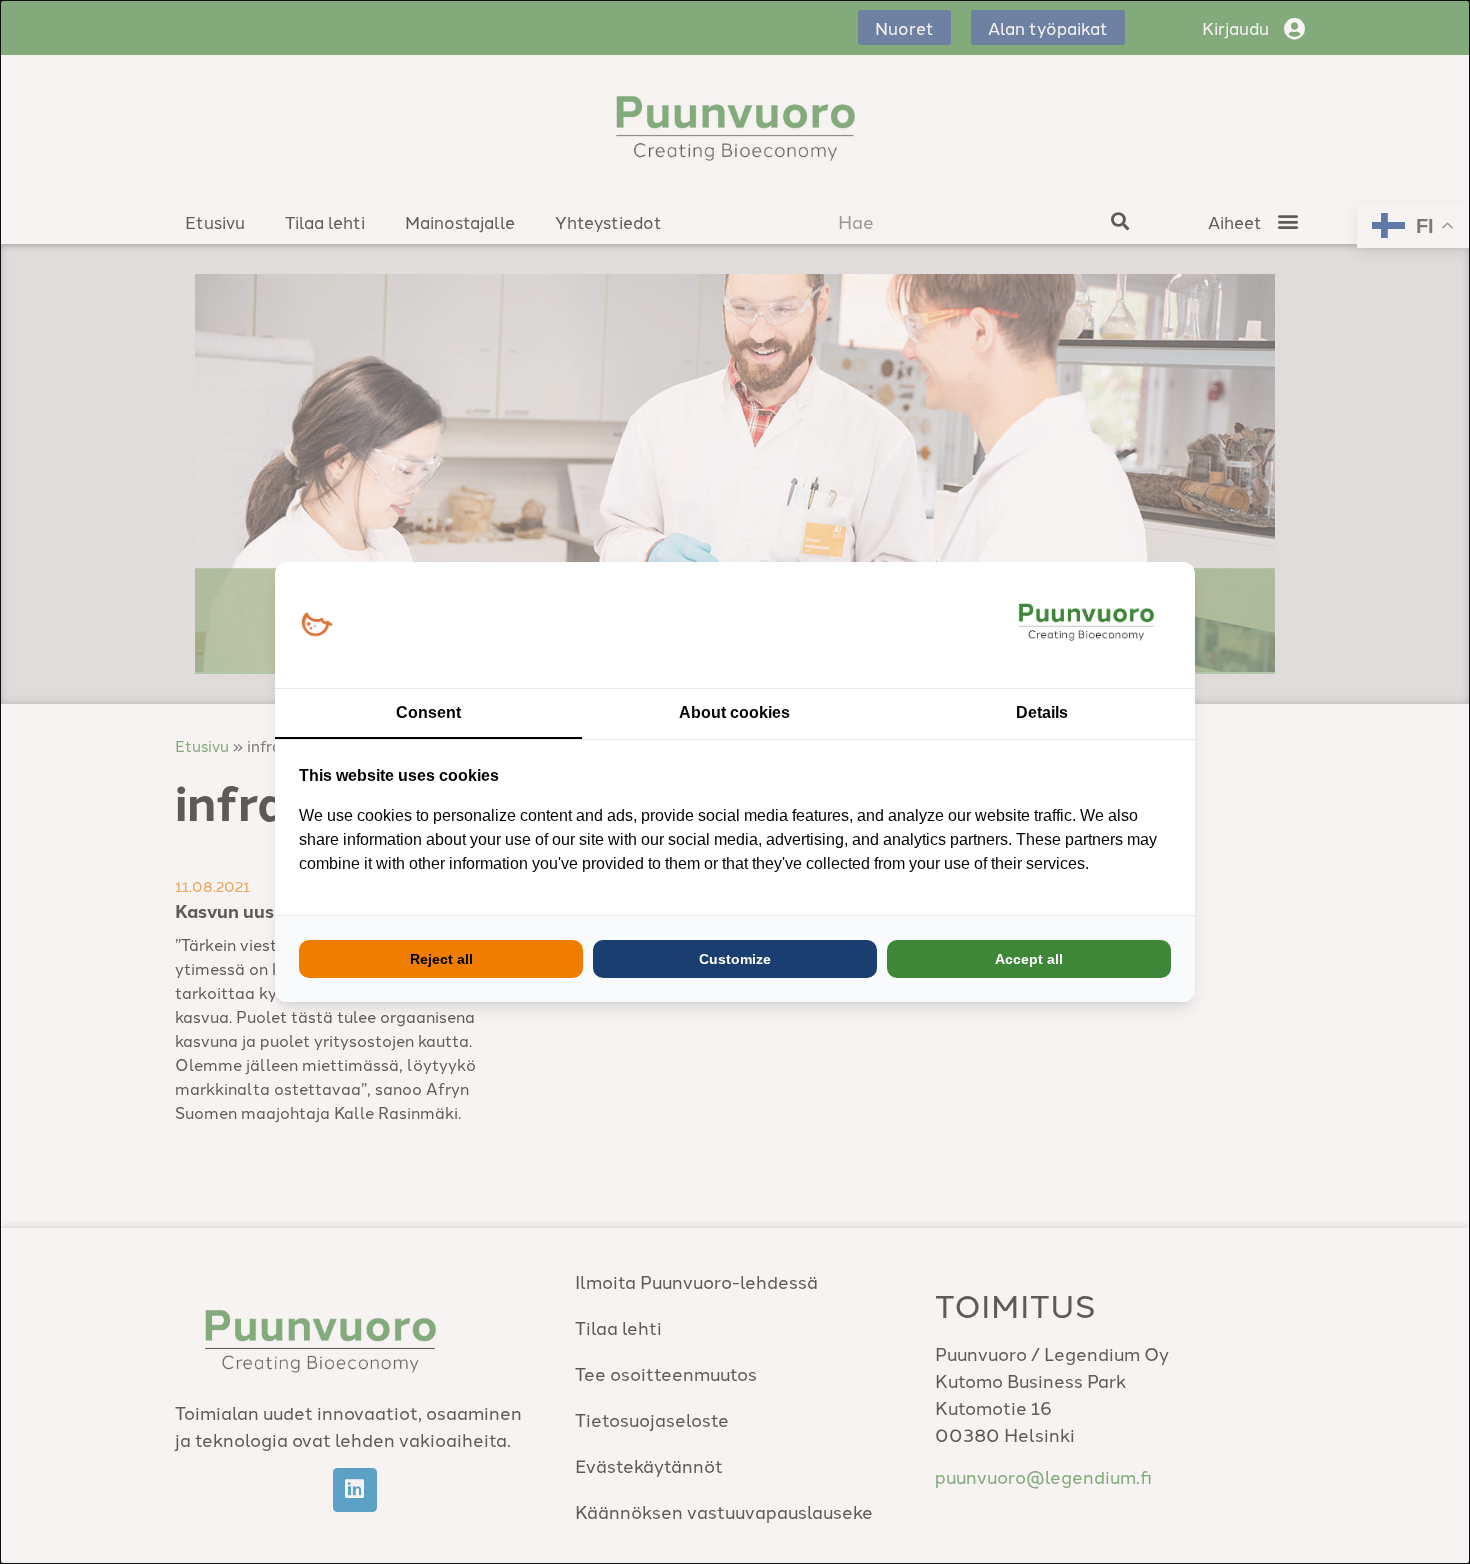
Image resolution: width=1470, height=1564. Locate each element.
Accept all (1029, 959)
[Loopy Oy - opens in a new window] (316, 625)
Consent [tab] (428, 712)
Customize (735, 959)
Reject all (441, 959)
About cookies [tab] (734, 712)
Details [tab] (1042, 712)
